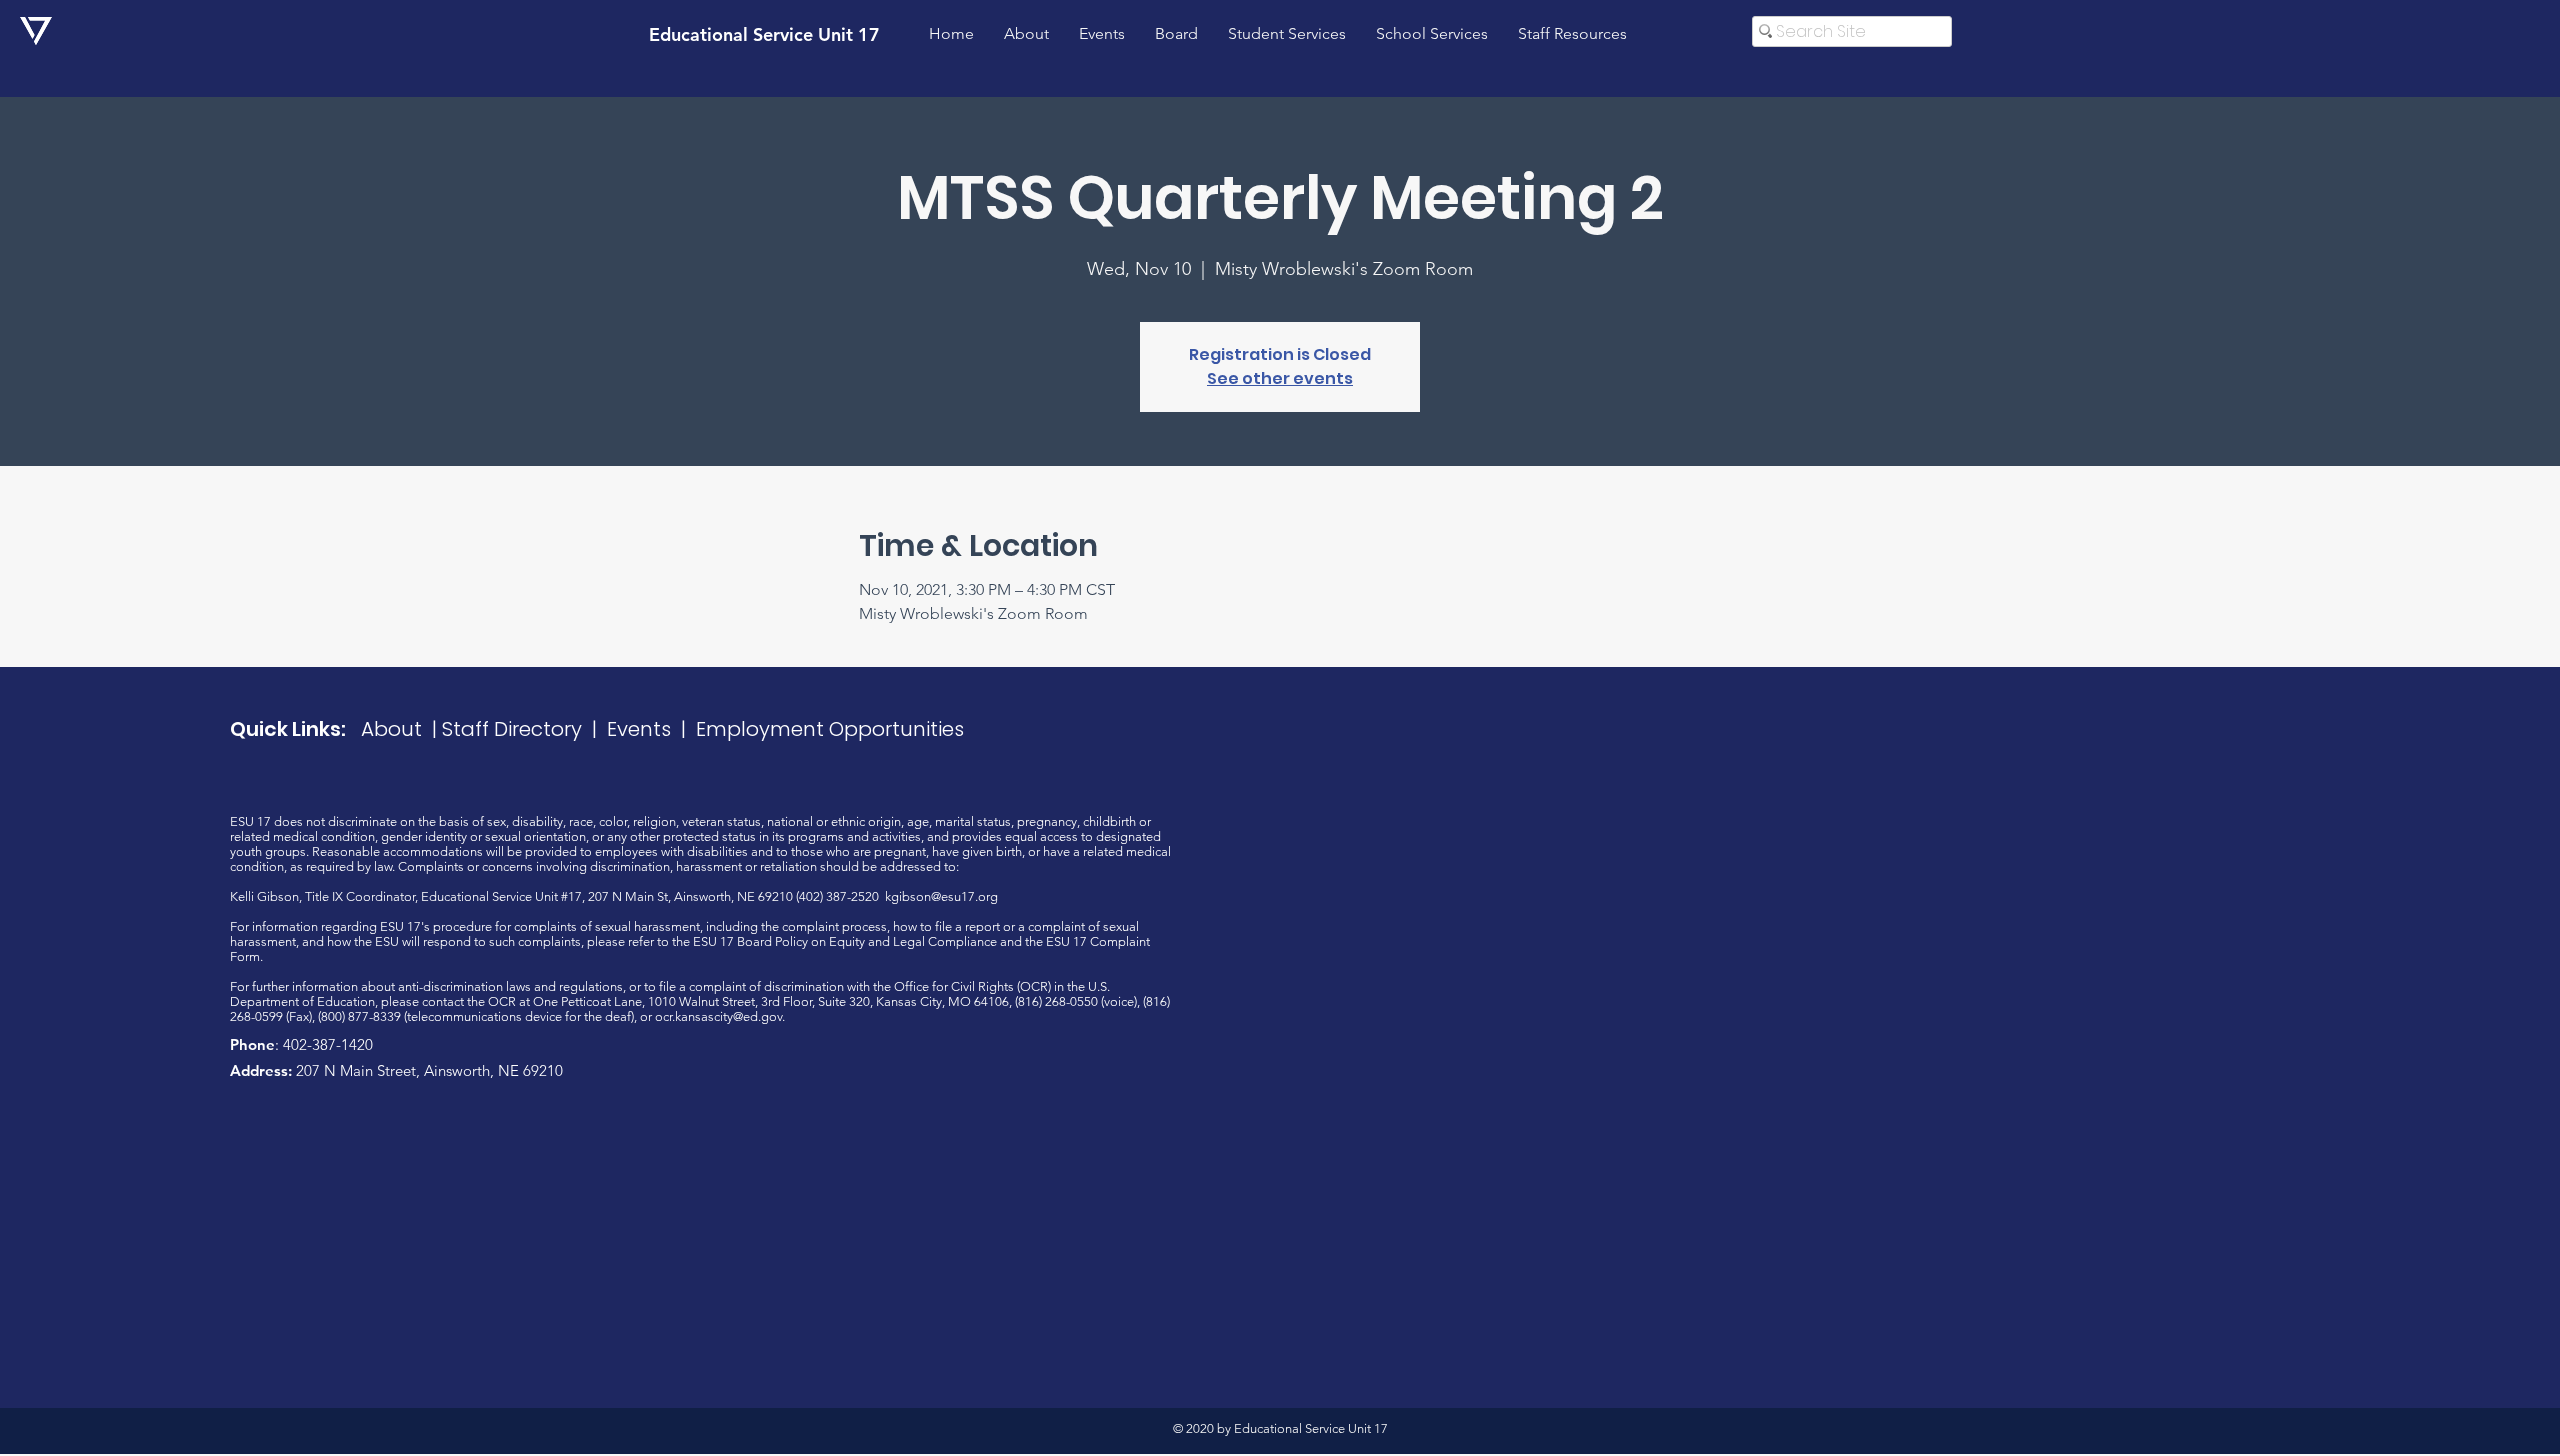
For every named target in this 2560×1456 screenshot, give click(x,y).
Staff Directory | (524, 729)
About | (401, 729)
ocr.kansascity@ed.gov (718, 1016)
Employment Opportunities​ (830, 729)
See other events (1280, 378)
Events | (651, 729)
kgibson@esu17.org (941, 896)
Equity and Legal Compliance (913, 941)
